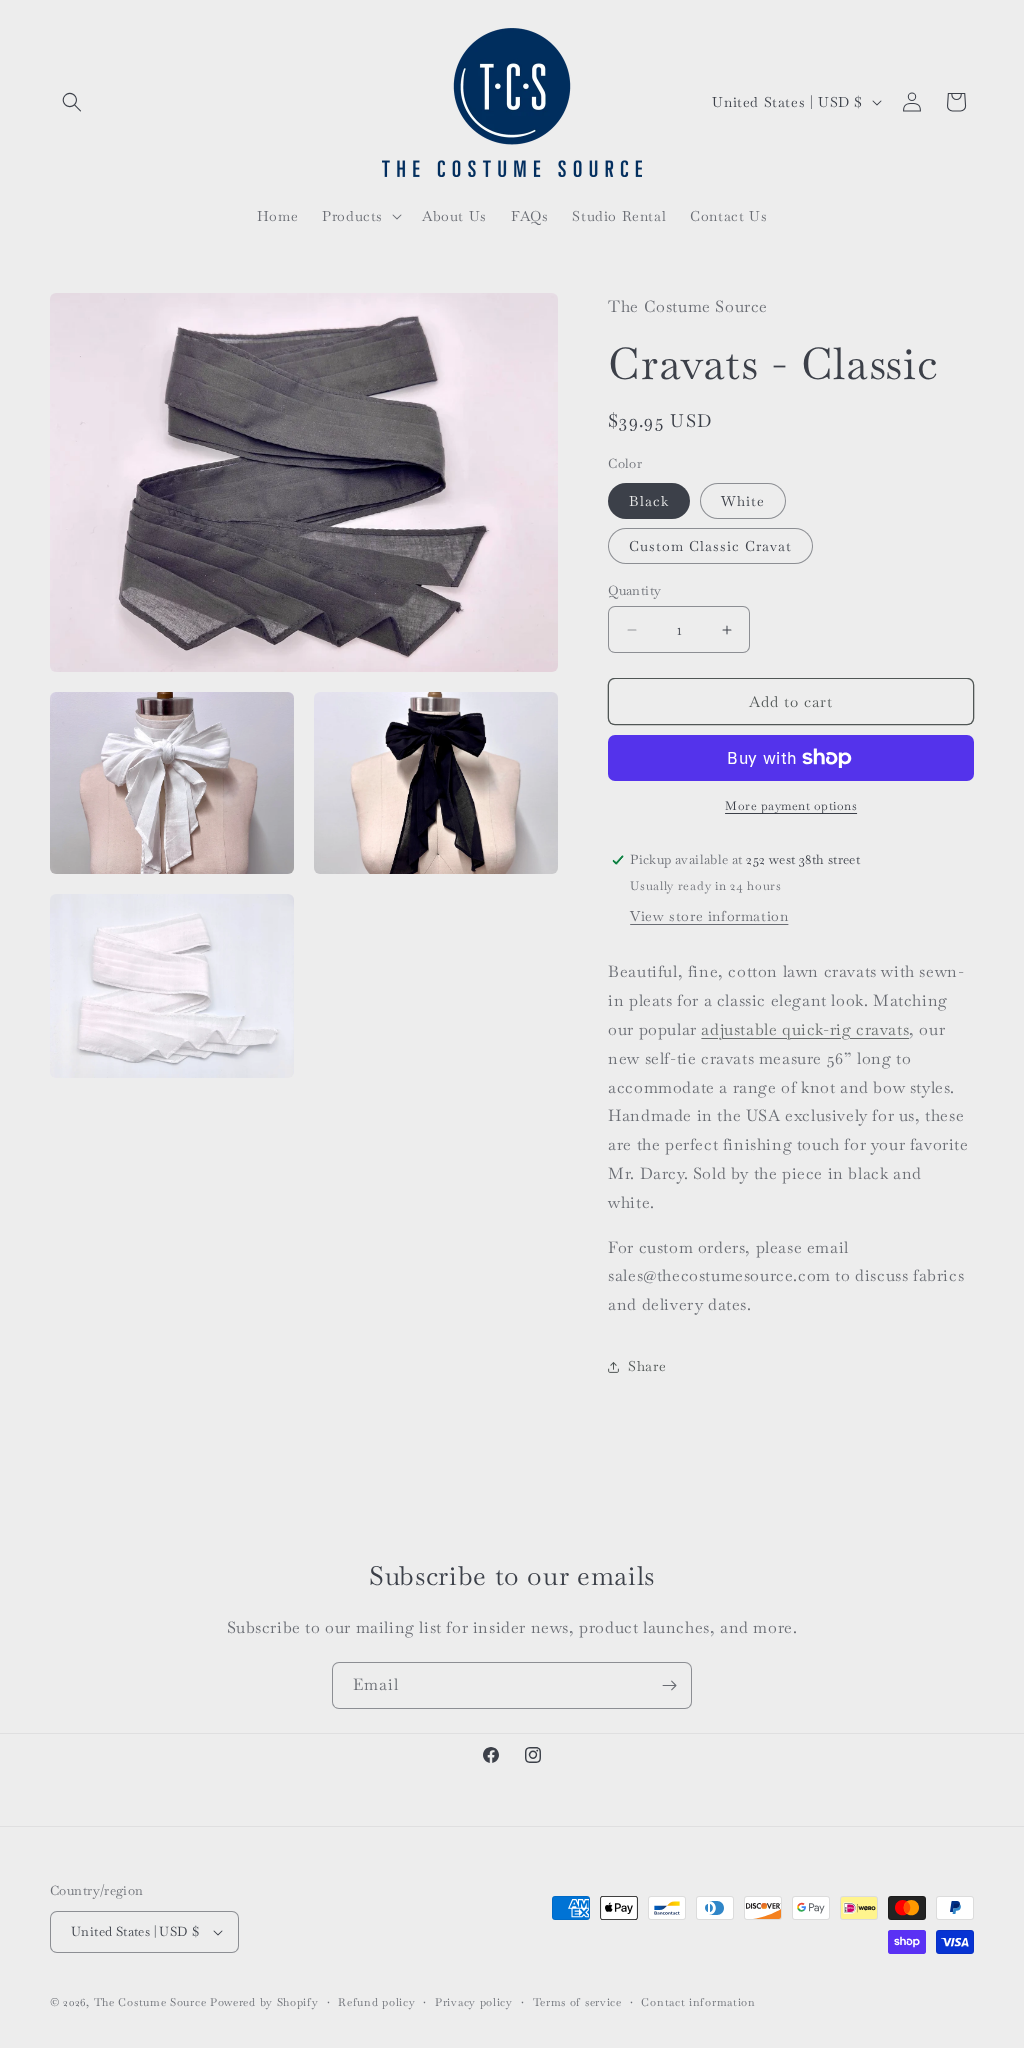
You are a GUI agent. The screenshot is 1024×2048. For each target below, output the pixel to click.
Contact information (698, 2002)
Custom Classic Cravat (710, 546)
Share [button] (647, 1366)
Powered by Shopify (264, 2002)
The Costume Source (150, 2002)
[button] (72, 102)
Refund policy (376, 2002)
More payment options (791, 806)
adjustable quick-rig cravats (805, 1029)
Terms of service (577, 2002)
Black (649, 501)
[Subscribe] (669, 1685)
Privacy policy (474, 2002)
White (743, 501)
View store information (709, 916)
